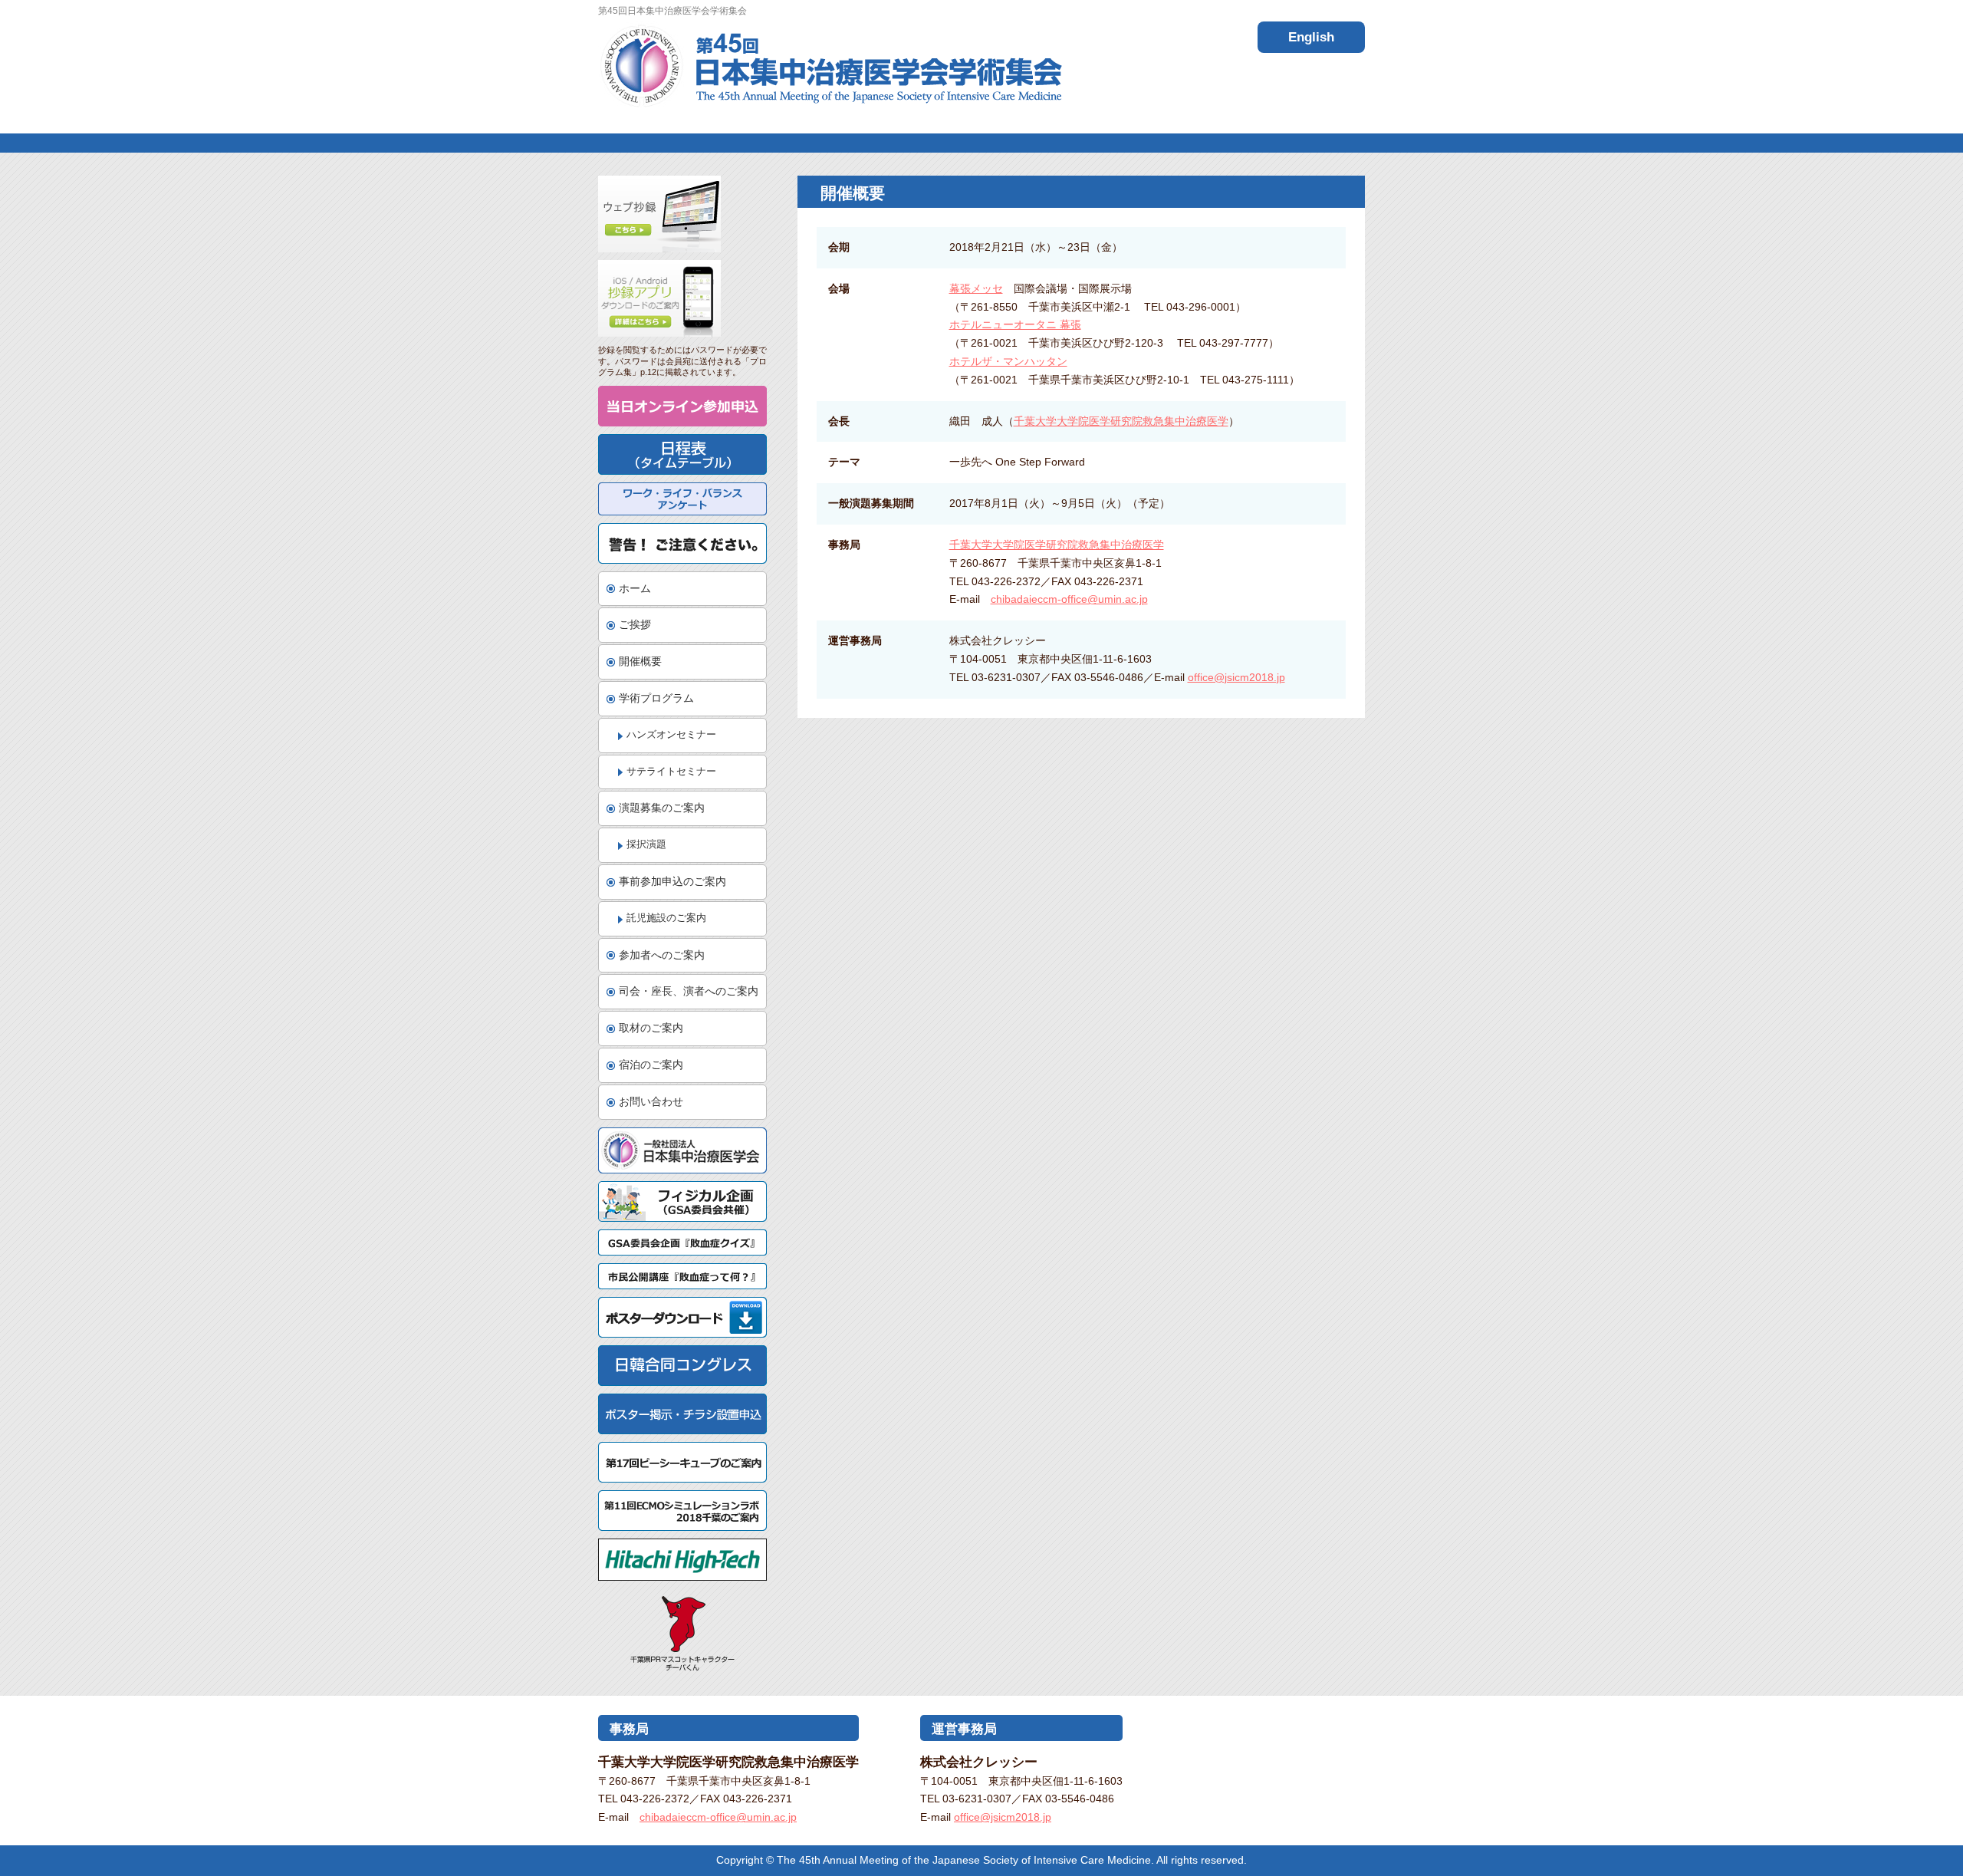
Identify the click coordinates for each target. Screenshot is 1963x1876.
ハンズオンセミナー (671, 735)
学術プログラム (656, 698)
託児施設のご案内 (666, 918)
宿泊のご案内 (651, 1065)
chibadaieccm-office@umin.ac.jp (1069, 599)
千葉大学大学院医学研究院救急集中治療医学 (1121, 421)
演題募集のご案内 (662, 808)
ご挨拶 (635, 624)
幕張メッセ (976, 288)
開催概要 (640, 661)
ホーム (635, 588)
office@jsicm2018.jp (1236, 677)
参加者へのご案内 (662, 955)
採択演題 (646, 844)
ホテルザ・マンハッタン (1008, 361)
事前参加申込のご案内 (672, 881)
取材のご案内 (651, 1028)
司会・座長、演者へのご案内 (689, 991)
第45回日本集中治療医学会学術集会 (830, 66)
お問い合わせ (651, 1101)
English (1311, 37)
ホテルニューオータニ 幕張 (1015, 324)
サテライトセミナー (671, 772)
